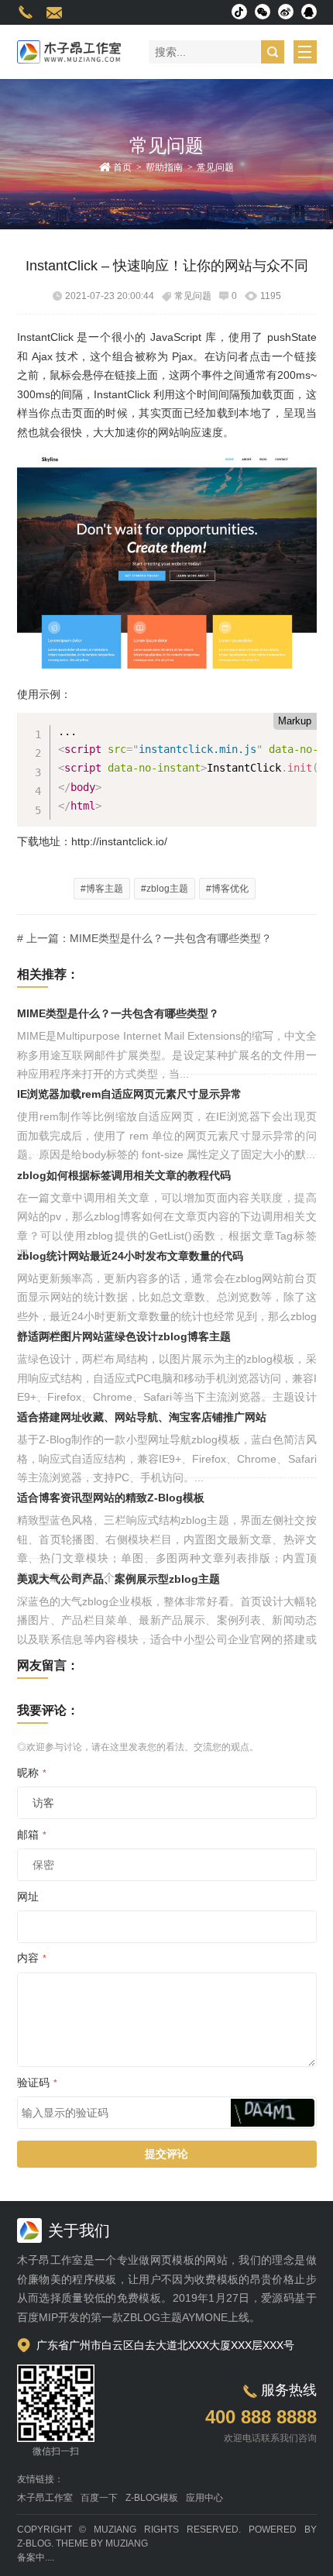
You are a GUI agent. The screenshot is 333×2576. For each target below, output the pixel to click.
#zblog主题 (165, 889)
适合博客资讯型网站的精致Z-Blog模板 (111, 1498)
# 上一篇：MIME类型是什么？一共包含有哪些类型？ (144, 938)
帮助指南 (164, 167)
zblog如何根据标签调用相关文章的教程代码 (124, 1175)
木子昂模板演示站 (69, 52)
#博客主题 (102, 889)
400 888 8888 (26, 12)
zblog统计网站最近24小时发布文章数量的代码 (130, 1256)
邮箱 (32, 1835)
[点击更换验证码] (273, 2113)
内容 (32, 1958)
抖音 (239, 12)
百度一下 (99, 2498)
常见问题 (215, 167)
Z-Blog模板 (152, 2498)
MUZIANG (115, 2530)
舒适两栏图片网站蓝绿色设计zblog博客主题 (124, 1336)
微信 (263, 12)
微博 (286, 12)
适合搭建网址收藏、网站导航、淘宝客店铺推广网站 (142, 1417)
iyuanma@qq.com (54, 12)
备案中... (34, 2557)
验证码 (37, 2082)
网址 (28, 1897)
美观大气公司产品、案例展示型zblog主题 (118, 1579)
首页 (122, 167)
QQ (309, 12)
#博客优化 (227, 889)
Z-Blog (34, 2543)
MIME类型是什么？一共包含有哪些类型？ (118, 1013)
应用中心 (204, 2498)
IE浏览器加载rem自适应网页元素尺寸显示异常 (129, 1094)
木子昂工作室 (45, 2498)
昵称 (32, 1773)
